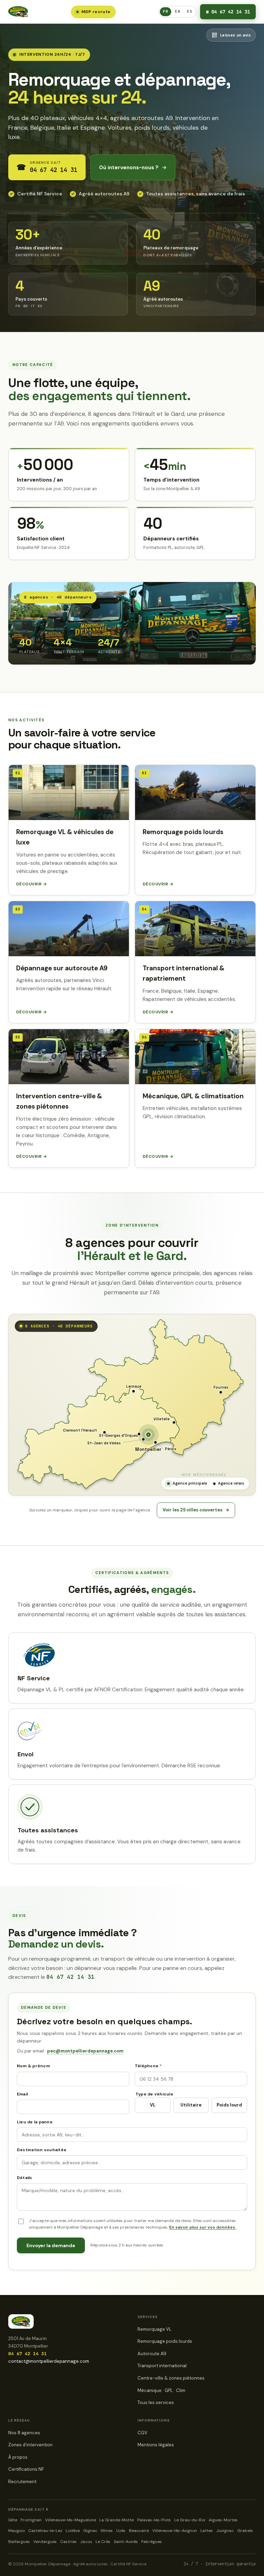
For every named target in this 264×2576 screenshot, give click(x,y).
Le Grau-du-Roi (190, 2520)
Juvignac (225, 2531)
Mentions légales (156, 2445)
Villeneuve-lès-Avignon (175, 2531)
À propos (18, 2457)
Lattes (207, 2531)
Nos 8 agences (24, 2433)
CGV (142, 2433)
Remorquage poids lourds (165, 2341)
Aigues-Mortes (223, 2520)
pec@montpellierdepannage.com (85, 2051)
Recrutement (22, 2482)
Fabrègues (152, 2542)
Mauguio (16, 2531)
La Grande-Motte (117, 2520)
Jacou (86, 2542)
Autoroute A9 (152, 2354)
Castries (68, 2542)
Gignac (90, 2531)
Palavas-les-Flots (154, 2520)
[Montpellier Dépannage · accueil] (18, 12)
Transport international (162, 2366)
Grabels (245, 2531)
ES (190, 11)
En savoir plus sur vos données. (203, 2227)
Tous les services (156, 2402)
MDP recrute (96, 12)
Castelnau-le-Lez (45, 2531)
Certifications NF (26, 2469)
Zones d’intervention (30, 2445)
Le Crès (103, 2542)
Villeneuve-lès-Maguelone (70, 2520)
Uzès (121, 2531)
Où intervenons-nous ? (133, 168)
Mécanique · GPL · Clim (161, 2390)
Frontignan (31, 2520)
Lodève (73, 2531)
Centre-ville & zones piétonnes (171, 2378)
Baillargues (19, 2542)
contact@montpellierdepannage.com (49, 2361)
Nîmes (107, 2531)
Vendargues (45, 2542)
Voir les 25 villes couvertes (196, 1510)
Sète (13, 2520)
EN (178, 11)
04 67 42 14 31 (228, 12)
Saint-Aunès (126, 2542)
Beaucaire (139, 2531)
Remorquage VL (155, 2329)
